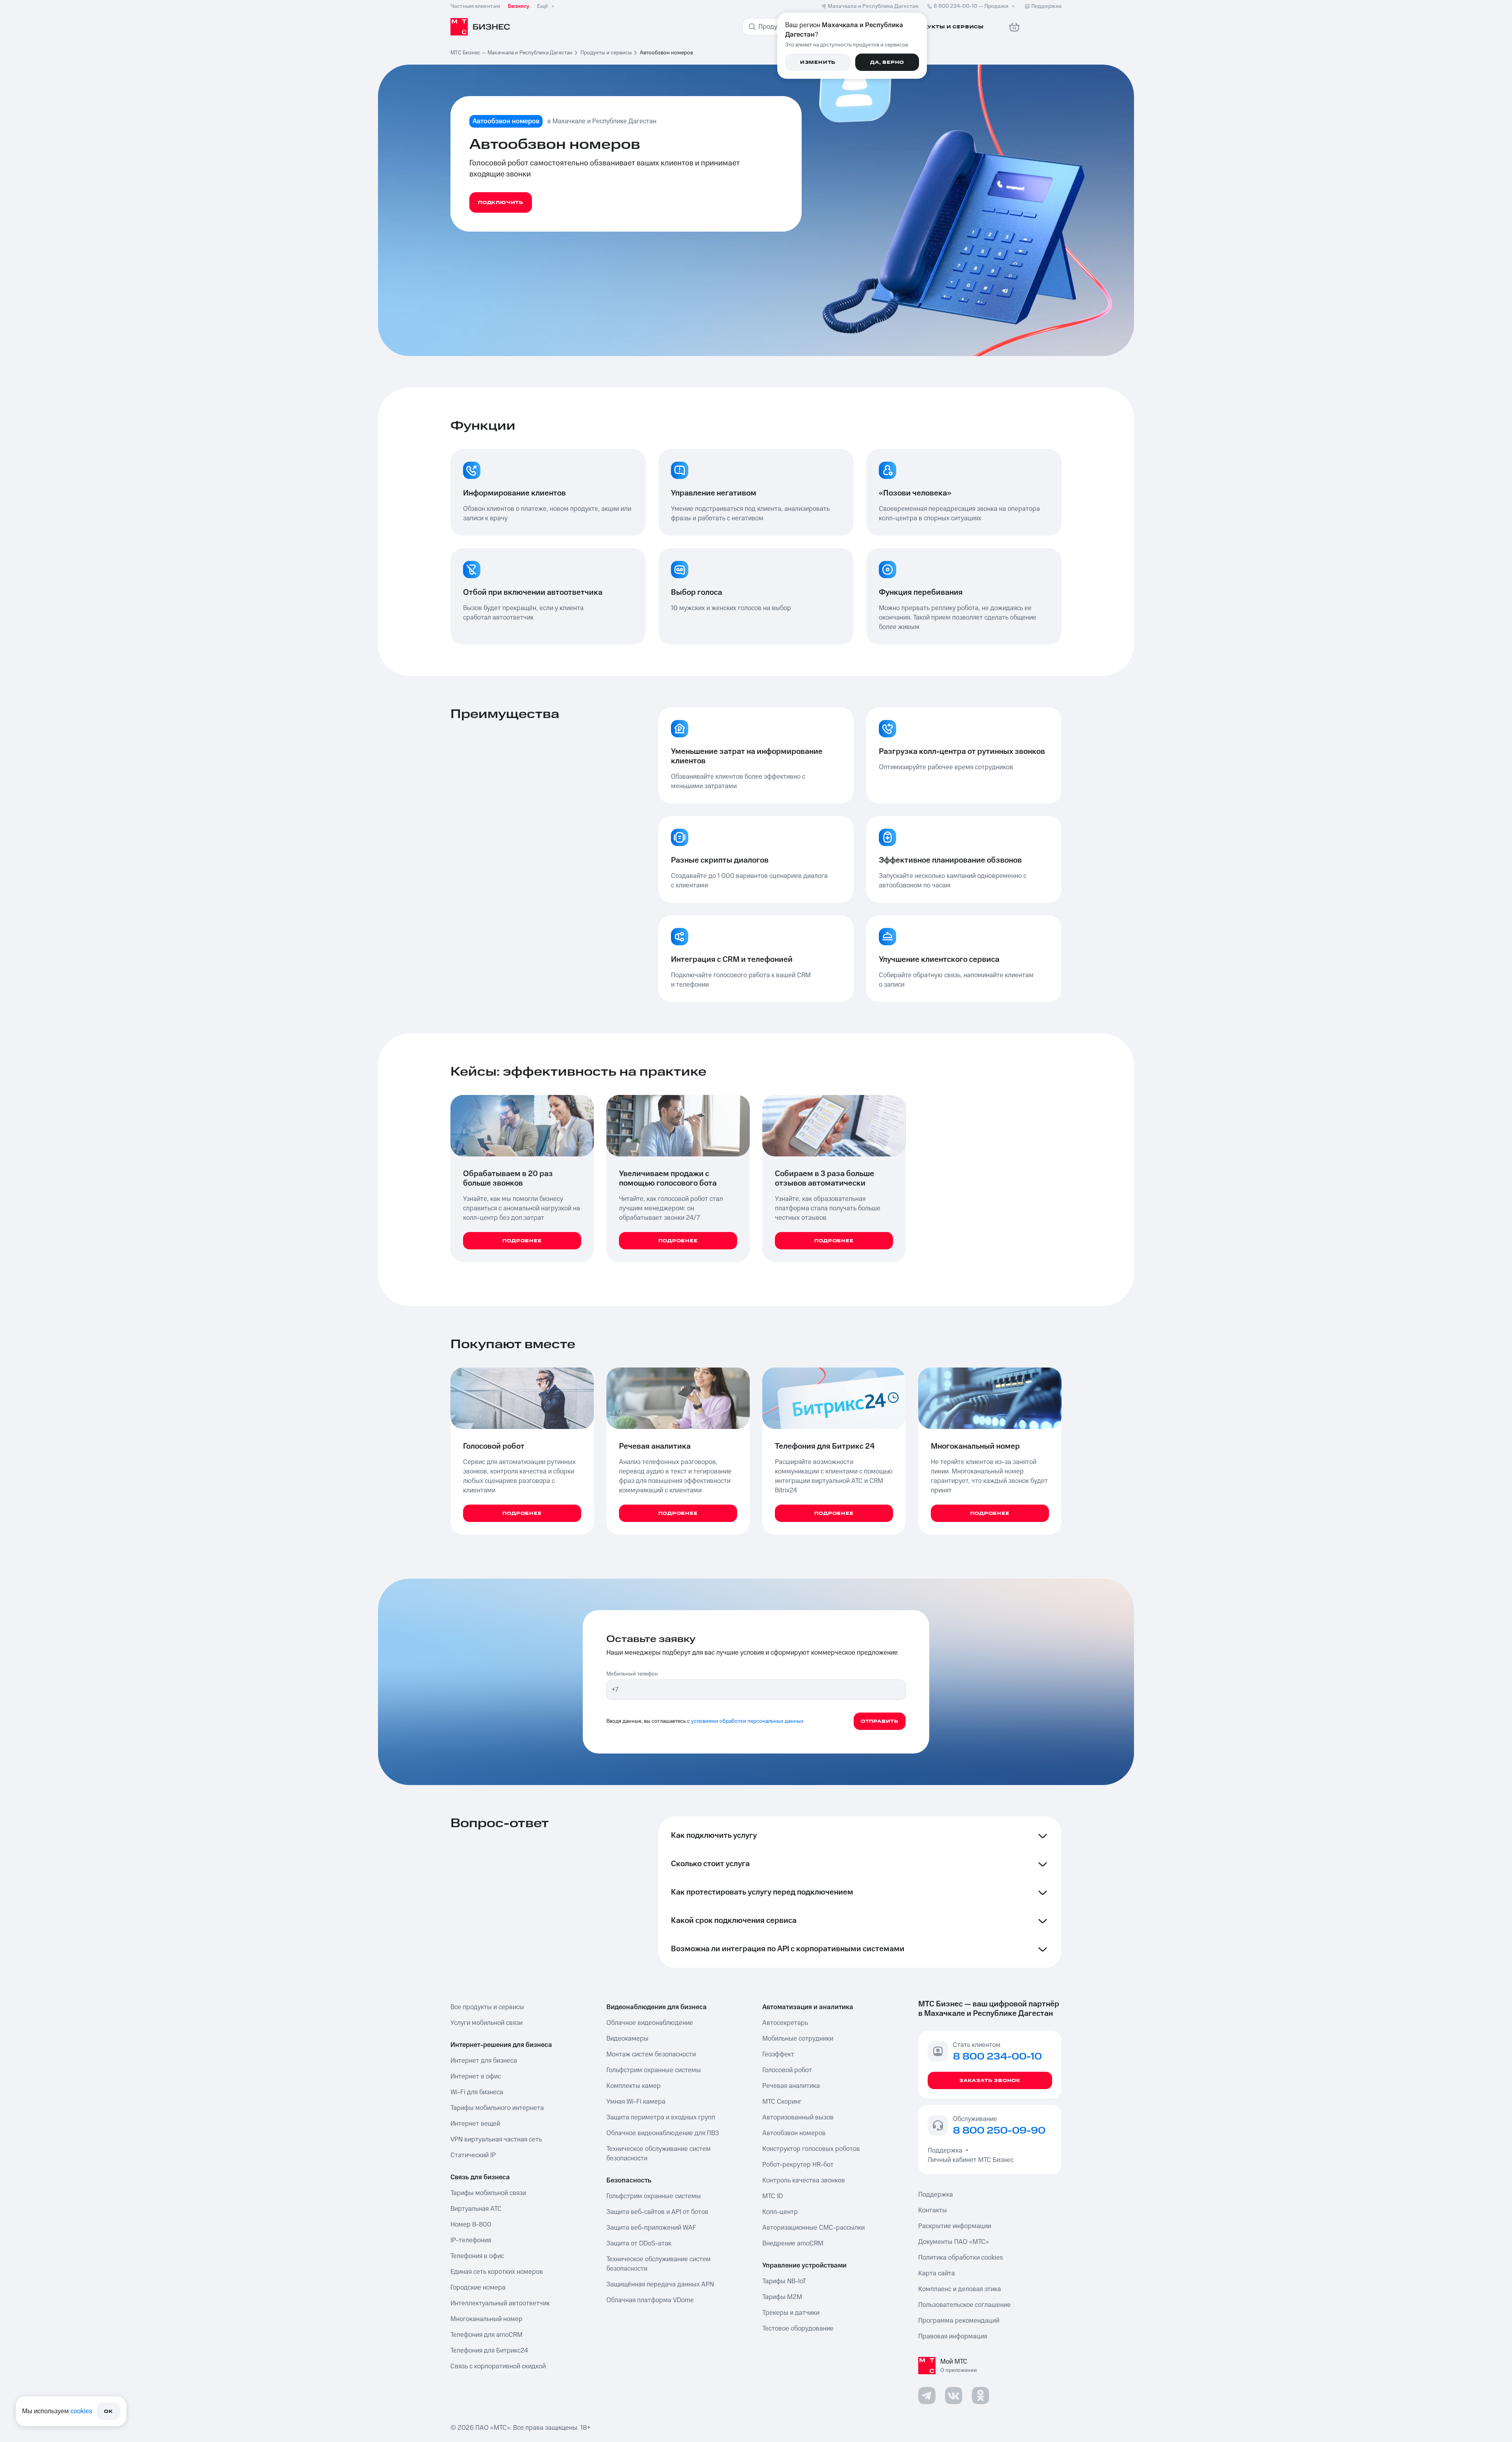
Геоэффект (778, 2054)
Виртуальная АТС (476, 2209)
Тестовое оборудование (798, 2329)
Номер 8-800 (471, 2225)
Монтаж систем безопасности (651, 2054)
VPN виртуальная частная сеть (496, 2140)
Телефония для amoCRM (486, 2335)
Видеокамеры (627, 2039)
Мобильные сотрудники (798, 2039)
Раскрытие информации (955, 2226)
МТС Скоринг (782, 2102)
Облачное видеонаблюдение (650, 2023)
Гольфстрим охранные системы (654, 2070)
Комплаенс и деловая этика (960, 2289)
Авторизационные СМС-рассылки (813, 2228)
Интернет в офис (476, 2076)
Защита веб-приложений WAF (651, 2228)
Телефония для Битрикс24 (489, 2351)
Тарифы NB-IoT (784, 2281)
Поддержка (947, 2151)
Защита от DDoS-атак (639, 2243)
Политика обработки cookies (961, 2258)
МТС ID (773, 2196)
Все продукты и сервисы (487, 2007)
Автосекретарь (785, 2023)
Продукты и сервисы (606, 53)
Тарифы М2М (782, 2297)
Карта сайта (937, 2273)
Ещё (543, 6)
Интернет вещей (475, 2124)
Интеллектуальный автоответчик (500, 2303)
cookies (81, 2411)
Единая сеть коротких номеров (497, 2272)
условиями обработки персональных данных (747, 1721)
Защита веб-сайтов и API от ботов (657, 2212)
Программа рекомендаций (959, 2321)
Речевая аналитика (791, 2086)
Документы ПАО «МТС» (954, 2242)
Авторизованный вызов (798, 2117)
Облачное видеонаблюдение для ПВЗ (663, 2133)
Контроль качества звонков (804, 2180)
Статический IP (473, 2155)
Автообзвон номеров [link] (666, 53)
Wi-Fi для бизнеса (477, 2092)
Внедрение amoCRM (793, 2243)
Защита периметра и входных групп (661, 2117)
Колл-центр (780, 2212)
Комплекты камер (634, 2086)
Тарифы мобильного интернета (497, 2108)
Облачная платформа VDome (650, 2300)
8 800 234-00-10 (971, 6)
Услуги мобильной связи (486, 2023)
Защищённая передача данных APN (660, 2284)
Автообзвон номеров (794, 2133)
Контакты (933, 2210)
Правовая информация (953, 2336)
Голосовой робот (787, 2070)
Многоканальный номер (486, 2319)
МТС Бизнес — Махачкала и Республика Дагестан (511, 53)
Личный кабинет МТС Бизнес (971, 2160)
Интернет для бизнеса (484, 2061)
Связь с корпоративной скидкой (498, 2366)
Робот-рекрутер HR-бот (798, 2165)
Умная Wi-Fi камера (636, 2102)
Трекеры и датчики (791, 2313)
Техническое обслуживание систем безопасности (659, 2154)
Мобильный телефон (632, 1674)
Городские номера (478, 2288)
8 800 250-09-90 (999, 2131)
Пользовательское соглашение (964, 2305)
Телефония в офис (477, 2256)
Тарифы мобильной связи (488, 2193)
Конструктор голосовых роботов (811, 2149)
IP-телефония (471, 2240)
